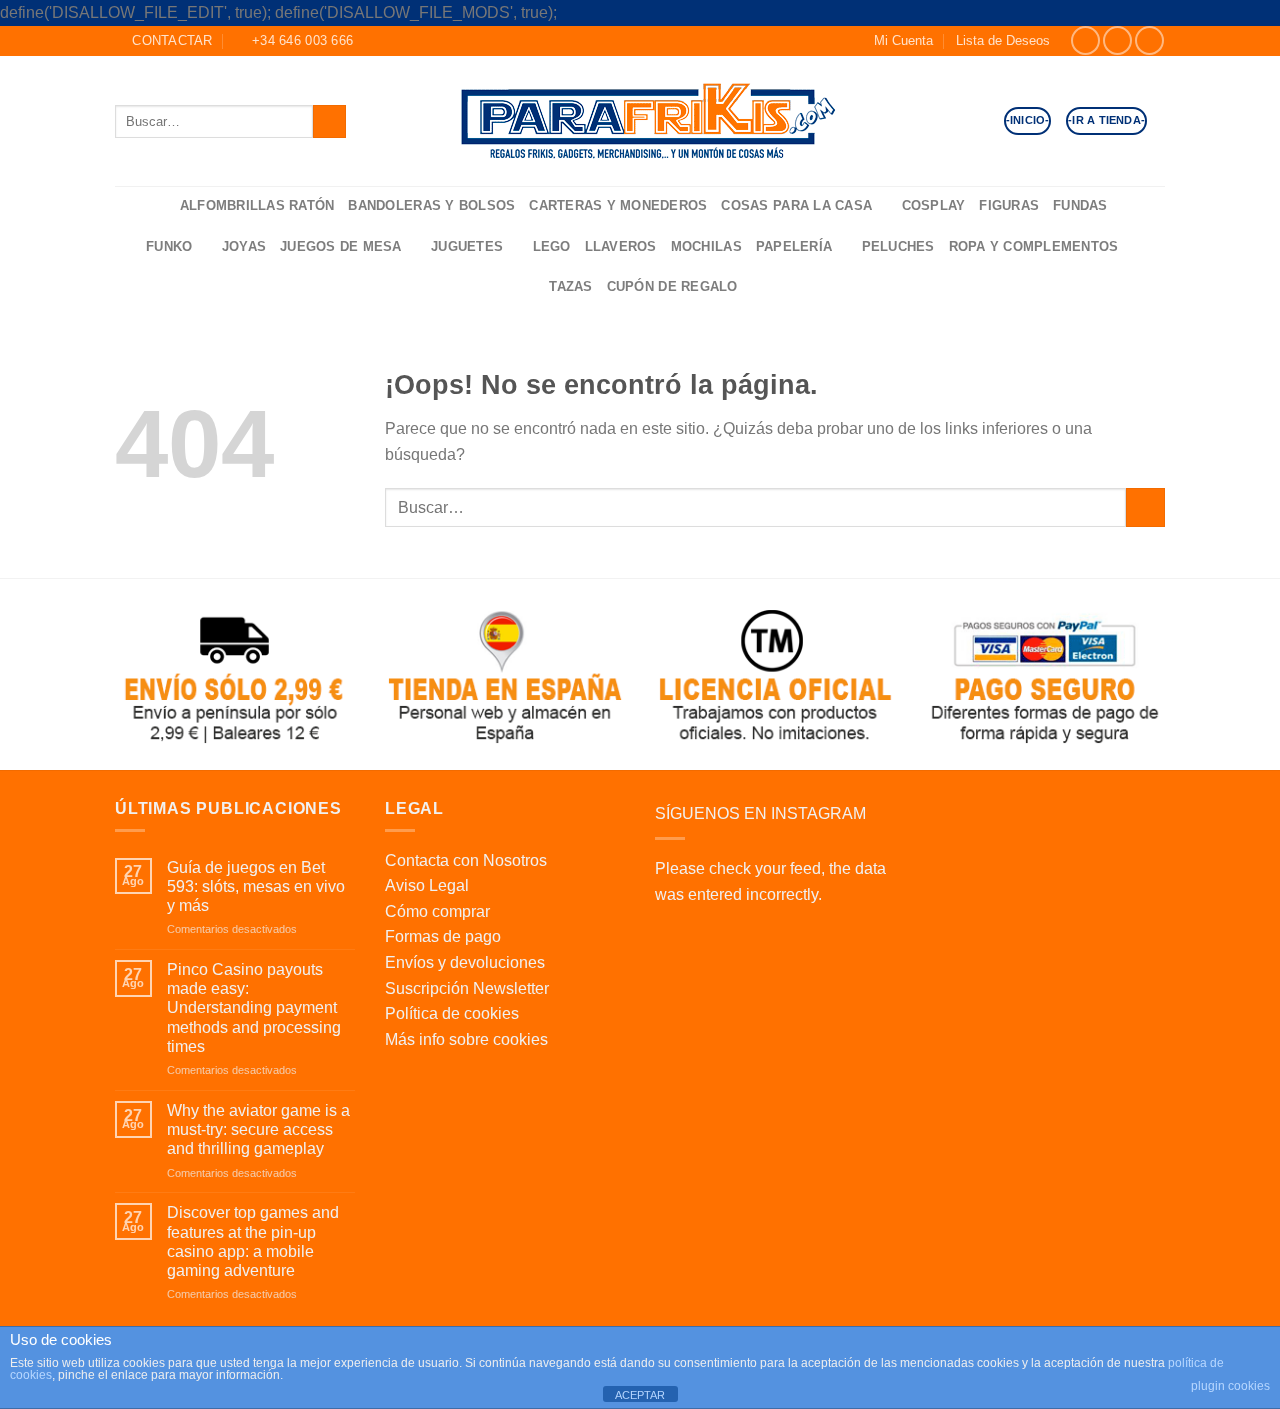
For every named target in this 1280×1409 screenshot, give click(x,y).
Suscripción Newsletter (467, 988)
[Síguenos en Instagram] (1117, 40)
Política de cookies (452, 1013)
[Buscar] (158, 206)
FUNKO (169, 246)
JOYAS (244, 246)
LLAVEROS (621, 246)
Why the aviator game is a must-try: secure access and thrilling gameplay (258, 1129)
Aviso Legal (427, 885)
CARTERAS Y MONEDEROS (618, 205)
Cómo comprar (437, 911)
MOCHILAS (706, 246)
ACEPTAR (640, 1395)
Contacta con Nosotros (466, 860)
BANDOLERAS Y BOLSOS (431, 205)
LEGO (552, 246)
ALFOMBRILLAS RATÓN (257, 205)
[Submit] (329, 121)
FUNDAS (1080, 205)
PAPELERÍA (794, 246)
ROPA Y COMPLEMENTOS (1034, 246)
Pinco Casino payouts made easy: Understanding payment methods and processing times (254, 1008)
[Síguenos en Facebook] (1085, 40)
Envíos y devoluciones (465, 962)
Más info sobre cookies (466, 1039)
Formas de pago (443, 936)
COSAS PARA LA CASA (796, 205)
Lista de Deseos (1003, 40)
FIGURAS (1009, 205)
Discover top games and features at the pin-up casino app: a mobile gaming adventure (253, 1241)
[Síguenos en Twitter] (1149, 40)
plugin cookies (1230, 1386)
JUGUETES (467, 246)
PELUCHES (898, 246)
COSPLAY (934, 205)
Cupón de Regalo (672, 286)
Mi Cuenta (903, 40)
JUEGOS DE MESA (341, 246)
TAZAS (570, 286)
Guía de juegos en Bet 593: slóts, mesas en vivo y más (256, 886)
